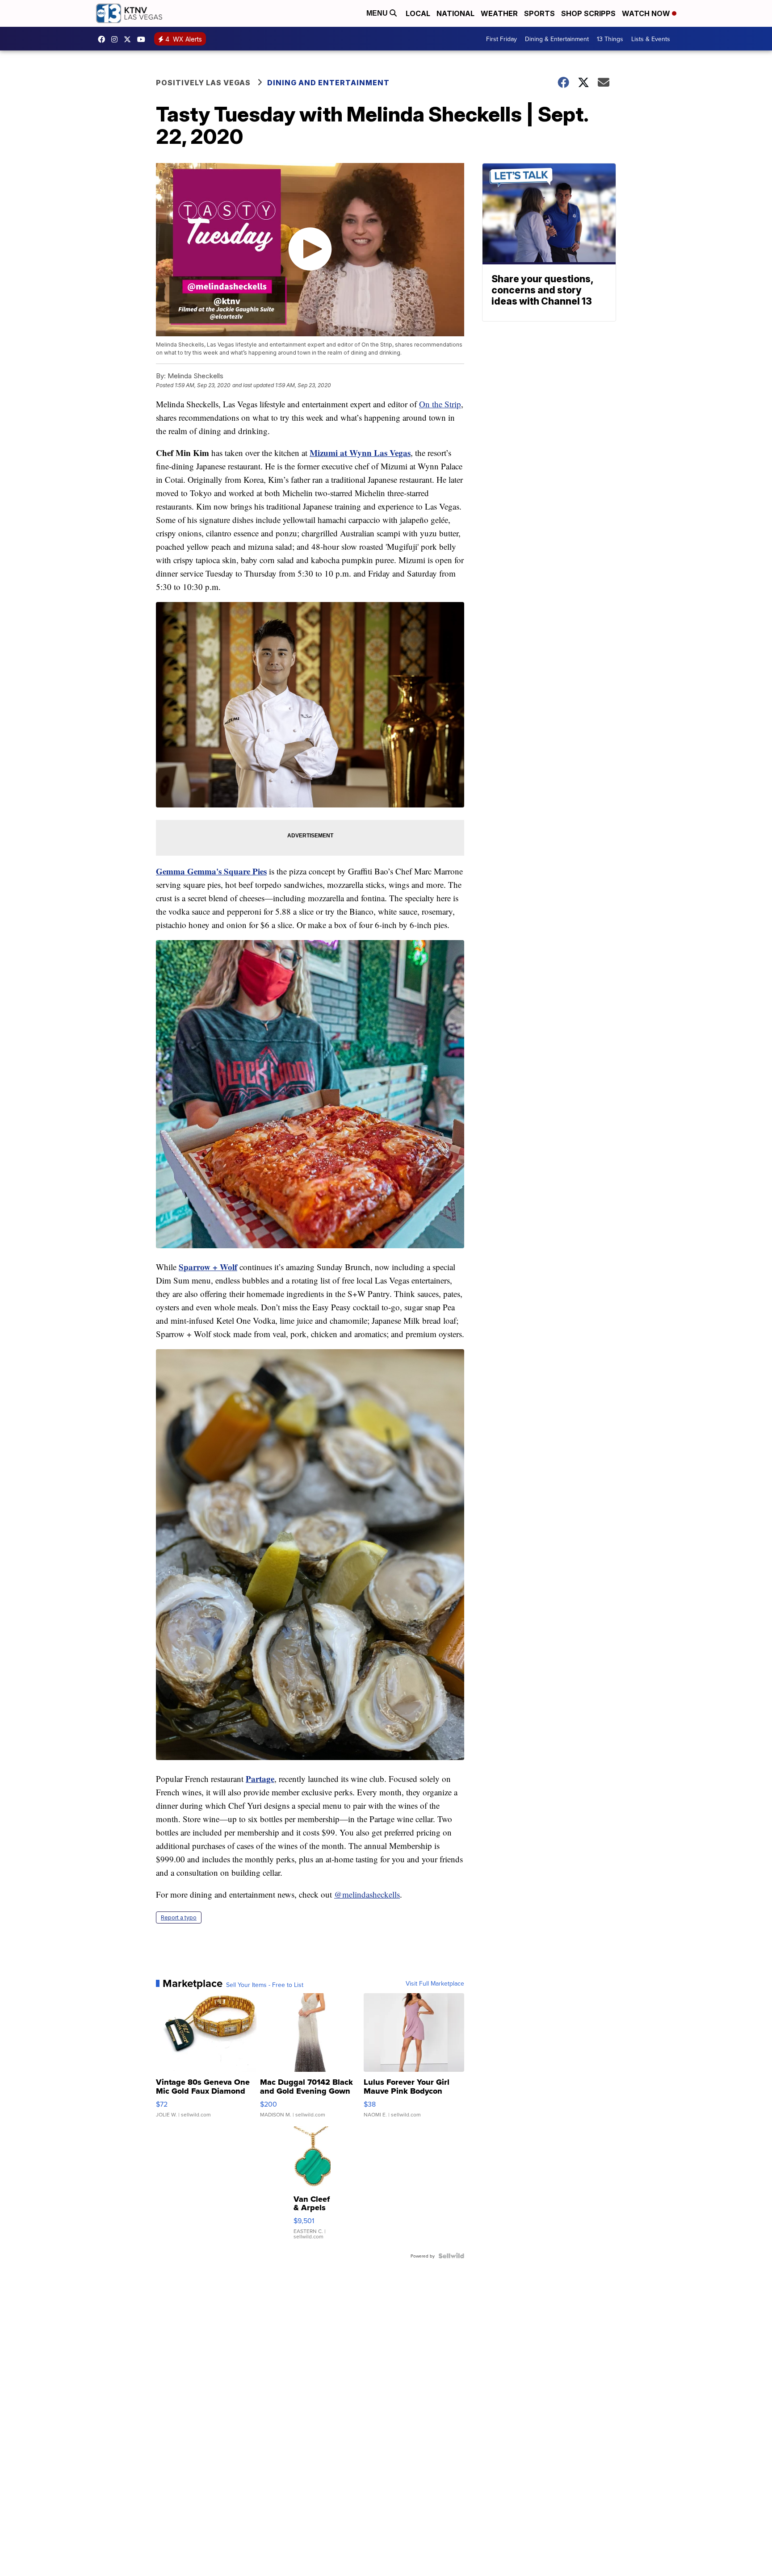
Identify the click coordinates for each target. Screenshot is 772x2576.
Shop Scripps (588, 13)
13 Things (610, 39)
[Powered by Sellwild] (451, 2256)
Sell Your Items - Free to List (265, 1985)
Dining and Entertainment (328, 83)
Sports (539, 13)
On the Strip (440, 404)
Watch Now (647, 13)
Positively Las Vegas (203, 83)
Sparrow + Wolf (208, 1267)
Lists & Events (651, 39)
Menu (378, 13)
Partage (260, 1779)
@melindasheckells (367, 1894)
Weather (499, 13)
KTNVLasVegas (104, 39)
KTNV (130, 39)
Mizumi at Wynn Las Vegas (360, 453)
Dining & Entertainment (557, 39)
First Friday (501, 39)
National (455, 13)
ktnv (117, 39)
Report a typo (179, 1917)
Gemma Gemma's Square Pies (211, 871)
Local (418, 13)
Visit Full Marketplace (435, 1983)
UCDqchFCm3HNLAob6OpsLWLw (143, 39)
